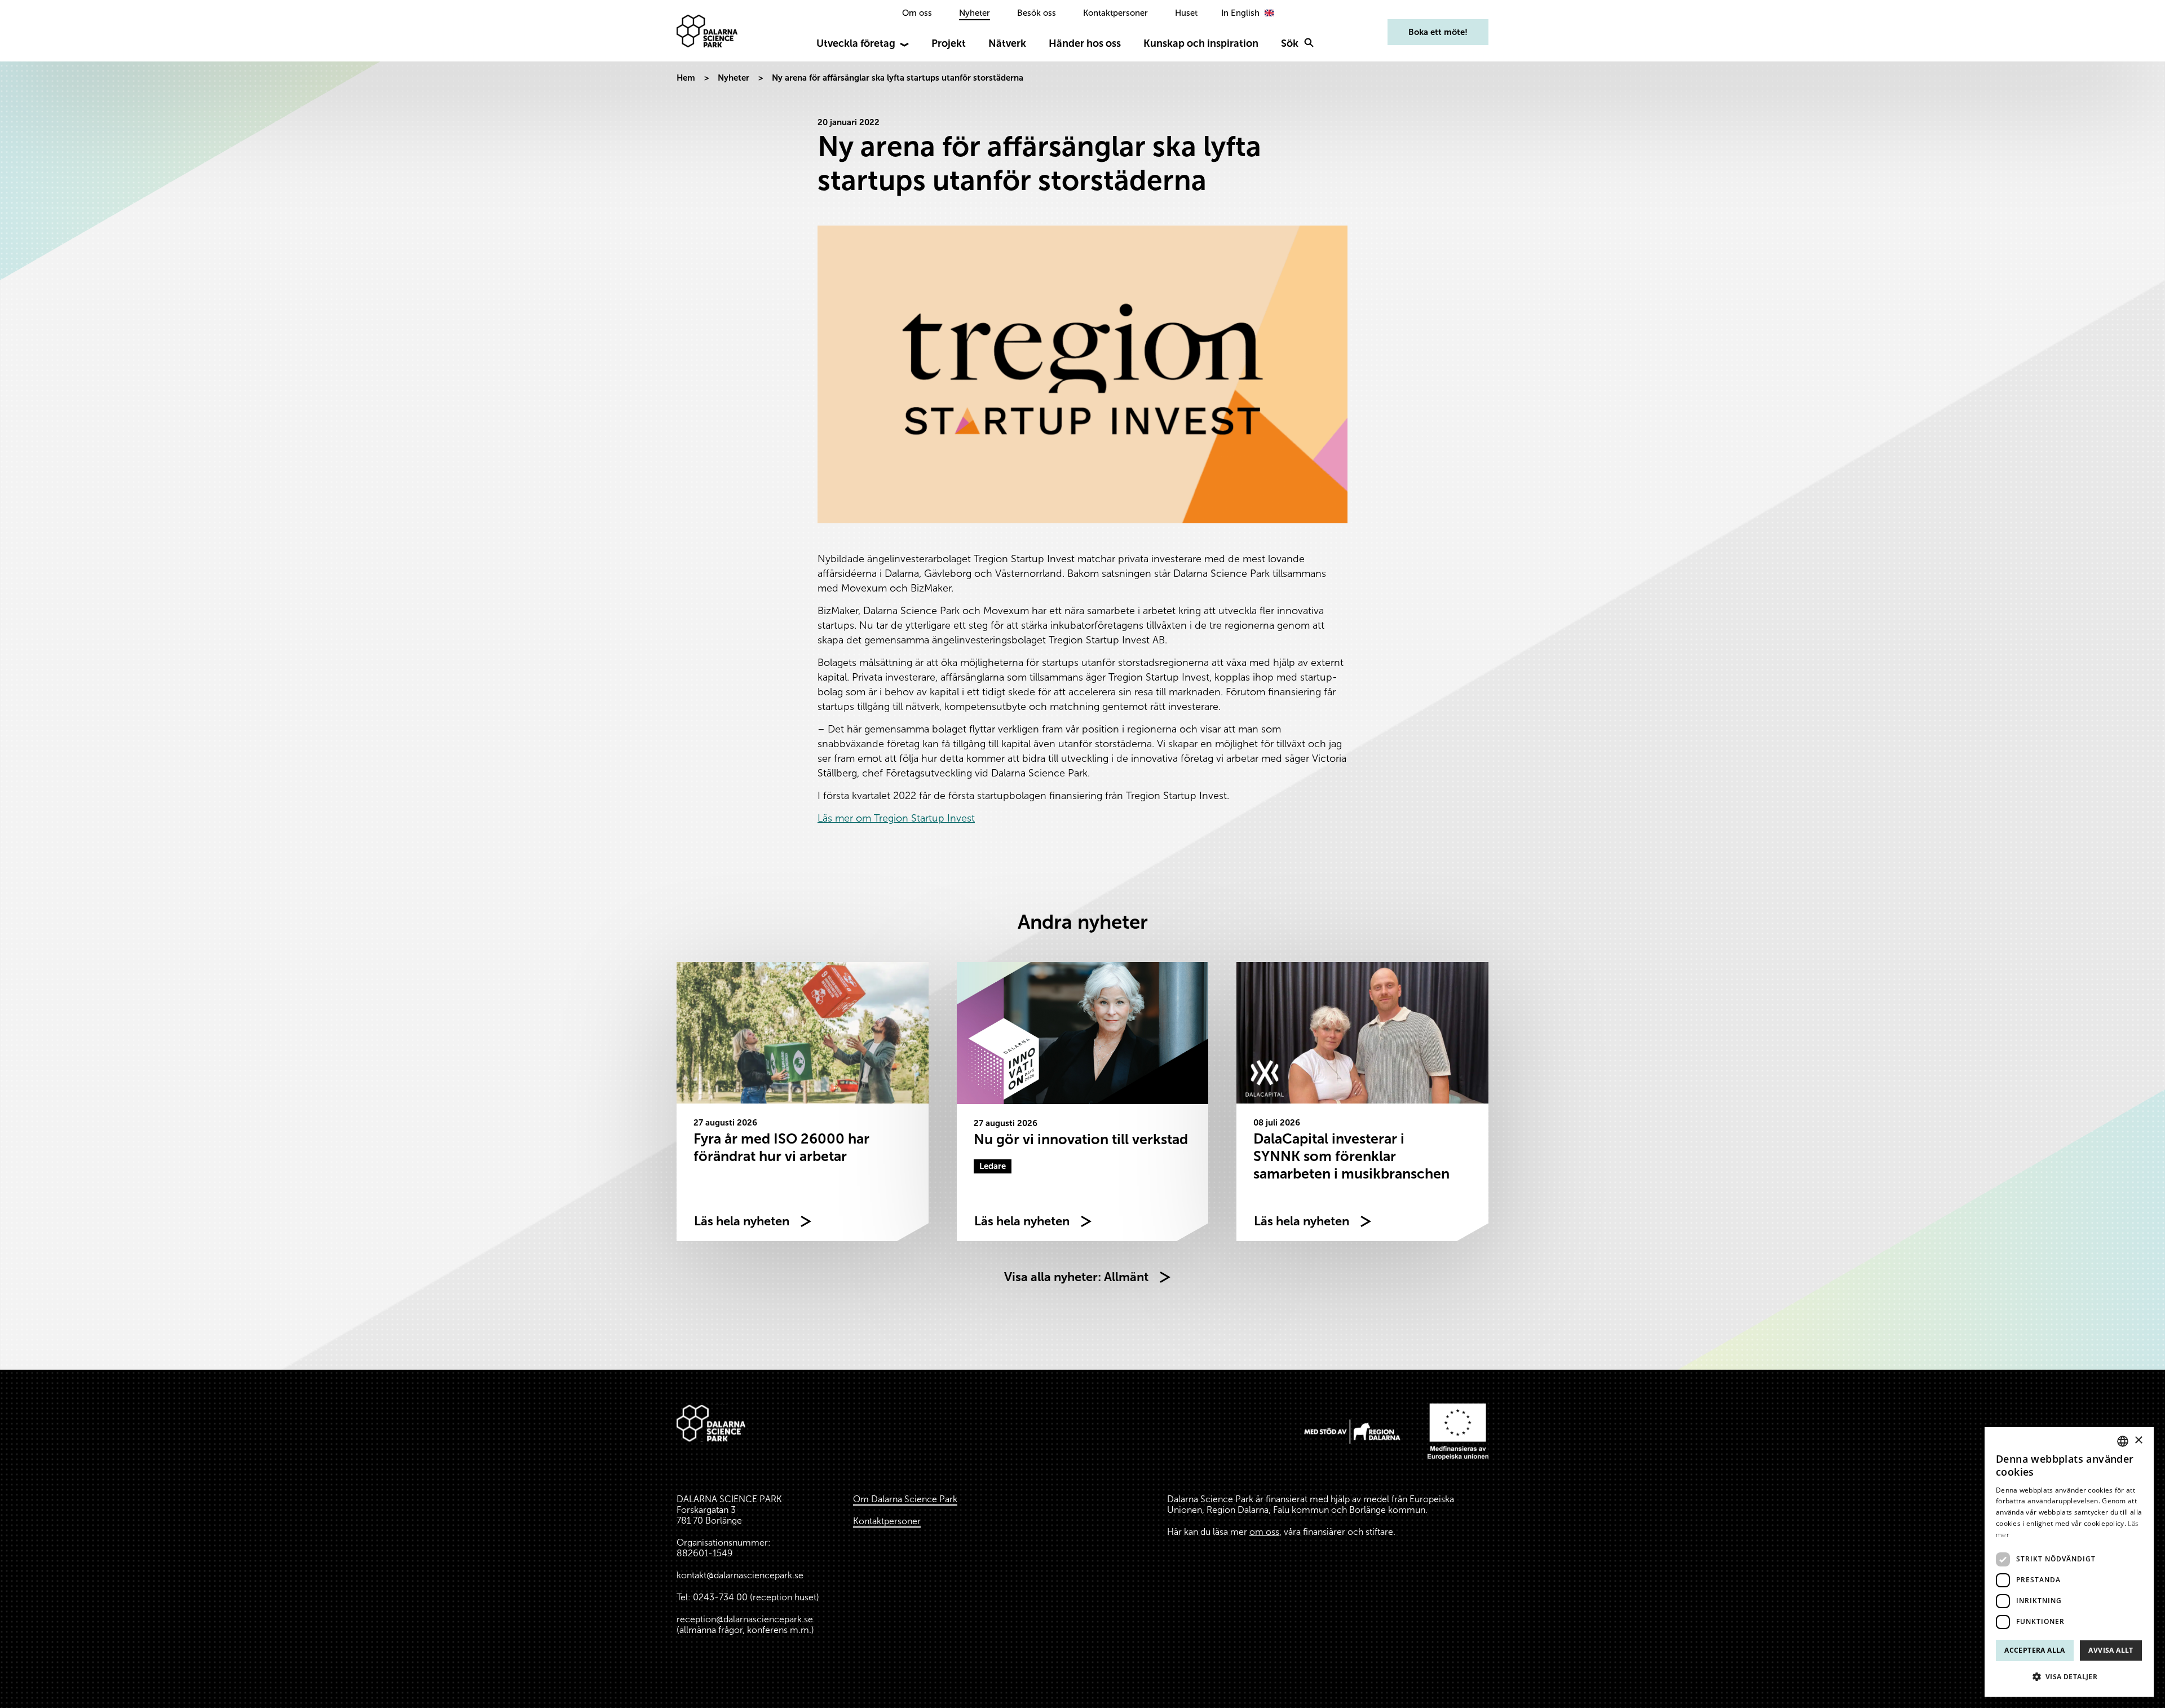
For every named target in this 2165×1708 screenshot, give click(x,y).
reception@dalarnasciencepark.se (745, 1619)
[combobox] (2123, 1441)
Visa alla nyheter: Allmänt (1076, 1277)
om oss (1264, 1532)
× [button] (2138, 1440)
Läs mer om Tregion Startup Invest (896, 818)
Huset (1186, 13)
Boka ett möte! (1438, 32)
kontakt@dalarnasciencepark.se (740, 1575)
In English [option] (1240, 13)
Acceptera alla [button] (2035, 1650)
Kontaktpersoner (1115, 13)
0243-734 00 (720, 1597)
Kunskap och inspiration (1201, 43)
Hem (686, 78)
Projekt (949, 43)
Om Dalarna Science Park (905, 1499)
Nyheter (975, 13)
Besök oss (1037, 13)
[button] (2069, 1677)
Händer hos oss (1085, 43)
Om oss (917, 13)
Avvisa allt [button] (2111, 1650)
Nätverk (1007, 43)
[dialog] (2069, 1562)
